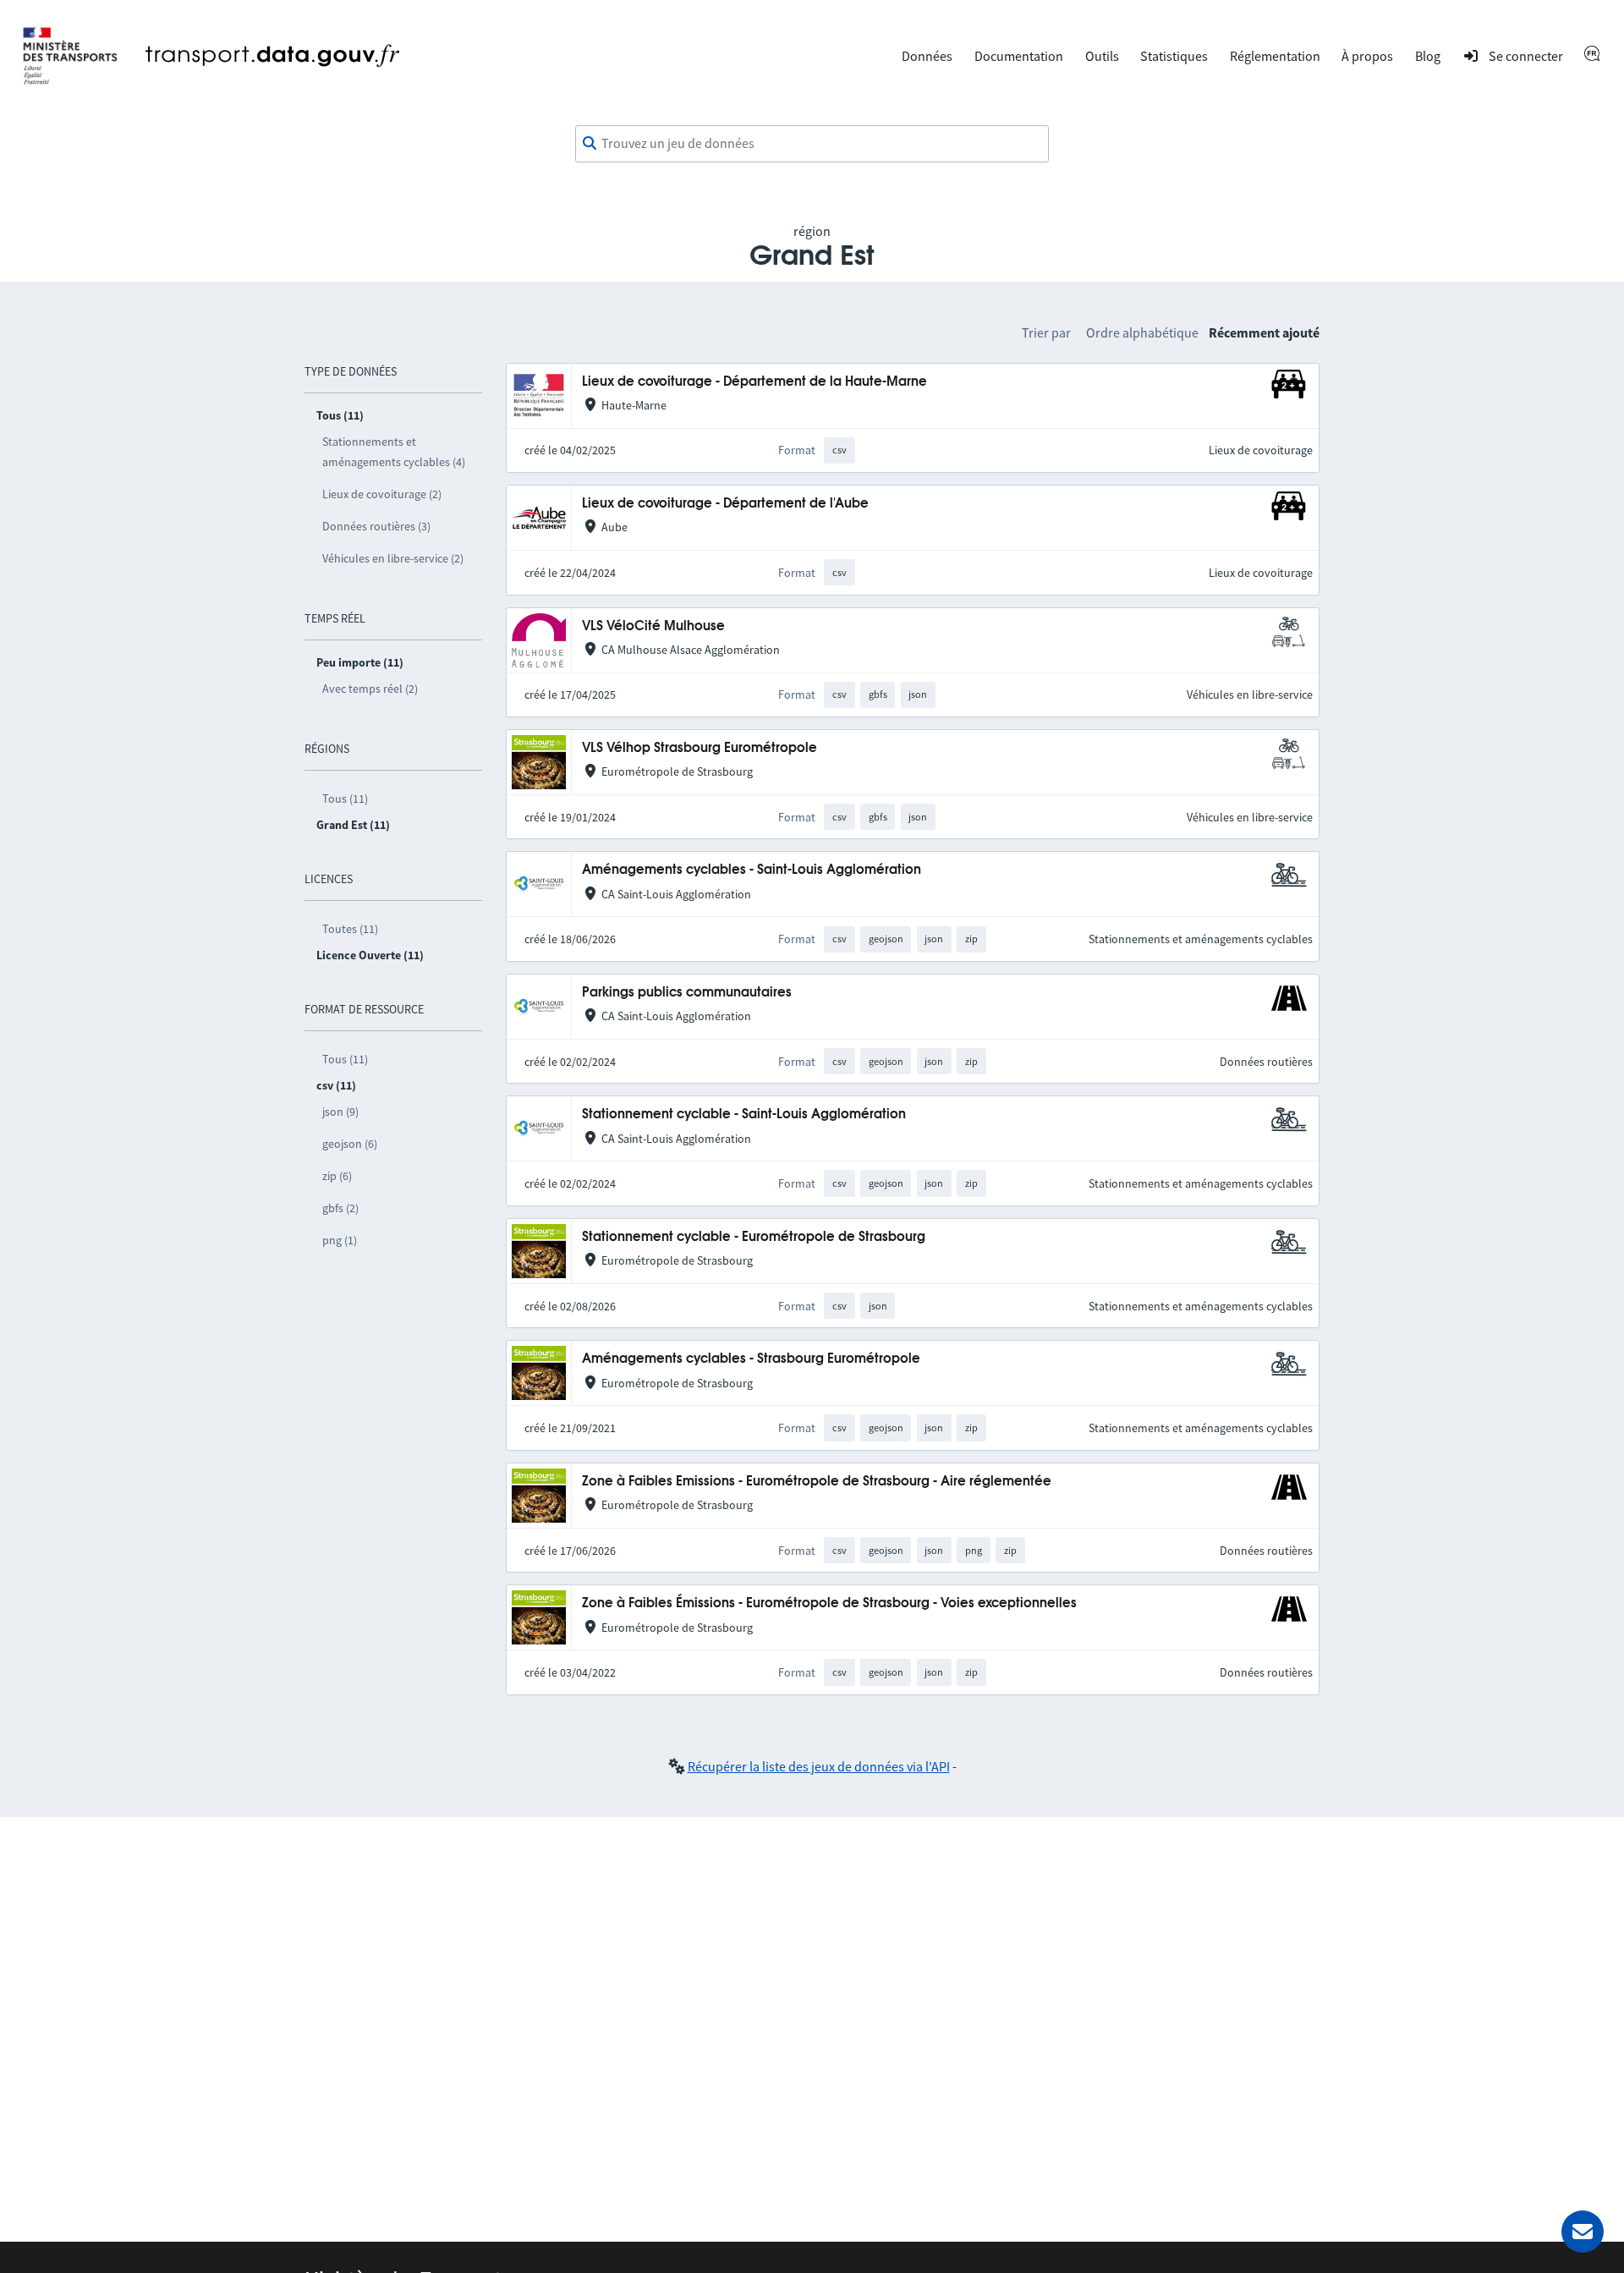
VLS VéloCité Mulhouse (653, 626)
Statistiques (1174, 56)
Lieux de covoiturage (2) (382, 494)
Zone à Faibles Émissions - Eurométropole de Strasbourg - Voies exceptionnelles (829, 1603)
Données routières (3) (376, 526)
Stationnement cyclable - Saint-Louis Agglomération (744, 1115)
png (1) (340, 1240)
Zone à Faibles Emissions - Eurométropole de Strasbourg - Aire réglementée (817, 1482)
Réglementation (1275, 56)
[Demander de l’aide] (1583, 2232)
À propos (1367, 56)
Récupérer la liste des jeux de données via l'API (819, 1766)
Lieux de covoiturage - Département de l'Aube (725, 504)
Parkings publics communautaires (687, 993)
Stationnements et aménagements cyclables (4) (394, 452)
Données (927, 56)
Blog (1428, 56)
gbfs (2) (340, 1208)
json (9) (340, 1112)
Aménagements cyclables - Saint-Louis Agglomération (752, 870)
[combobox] (812, 144)
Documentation (1019, 56)
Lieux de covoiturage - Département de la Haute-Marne (754, 382)
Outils (1102, 56)
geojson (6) (350, 1144)
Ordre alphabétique (1142, 332)
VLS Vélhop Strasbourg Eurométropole (700, 748)
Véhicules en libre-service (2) (393, 558)
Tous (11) (345, 799)
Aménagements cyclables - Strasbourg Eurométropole (751, 1359)
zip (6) (337, 1176)
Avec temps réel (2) (370, 689)
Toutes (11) (350, 929)
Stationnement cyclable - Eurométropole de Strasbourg (754, 1237)
